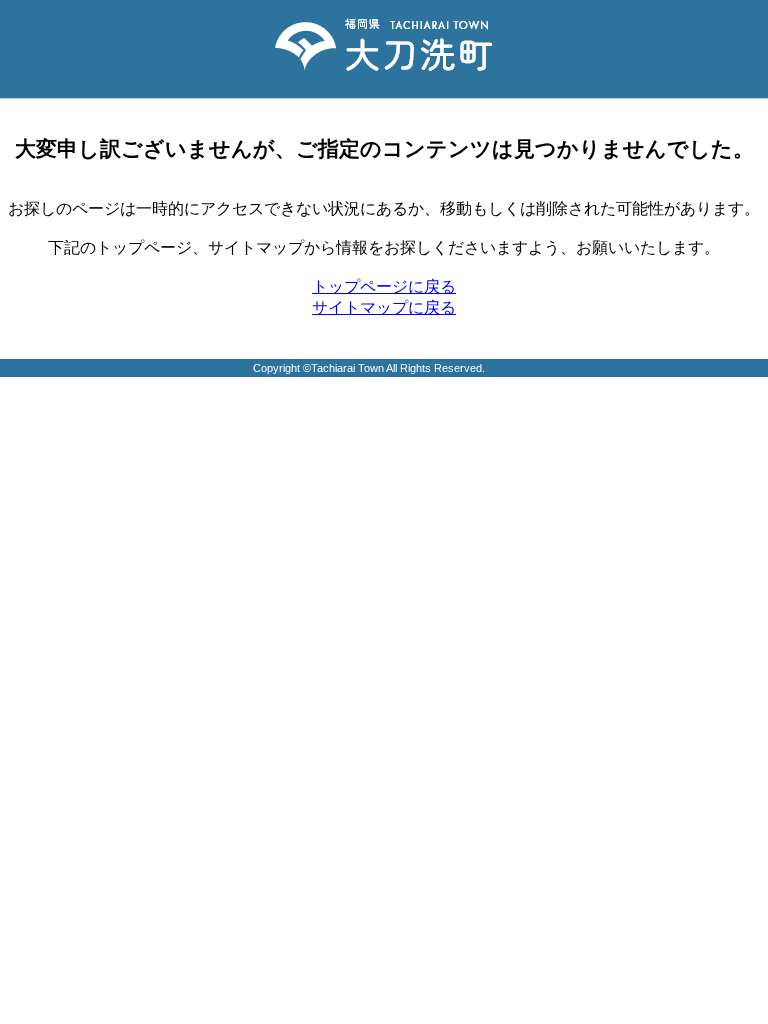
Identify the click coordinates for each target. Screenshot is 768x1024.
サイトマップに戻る (384, 307)
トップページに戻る (384, 286)
